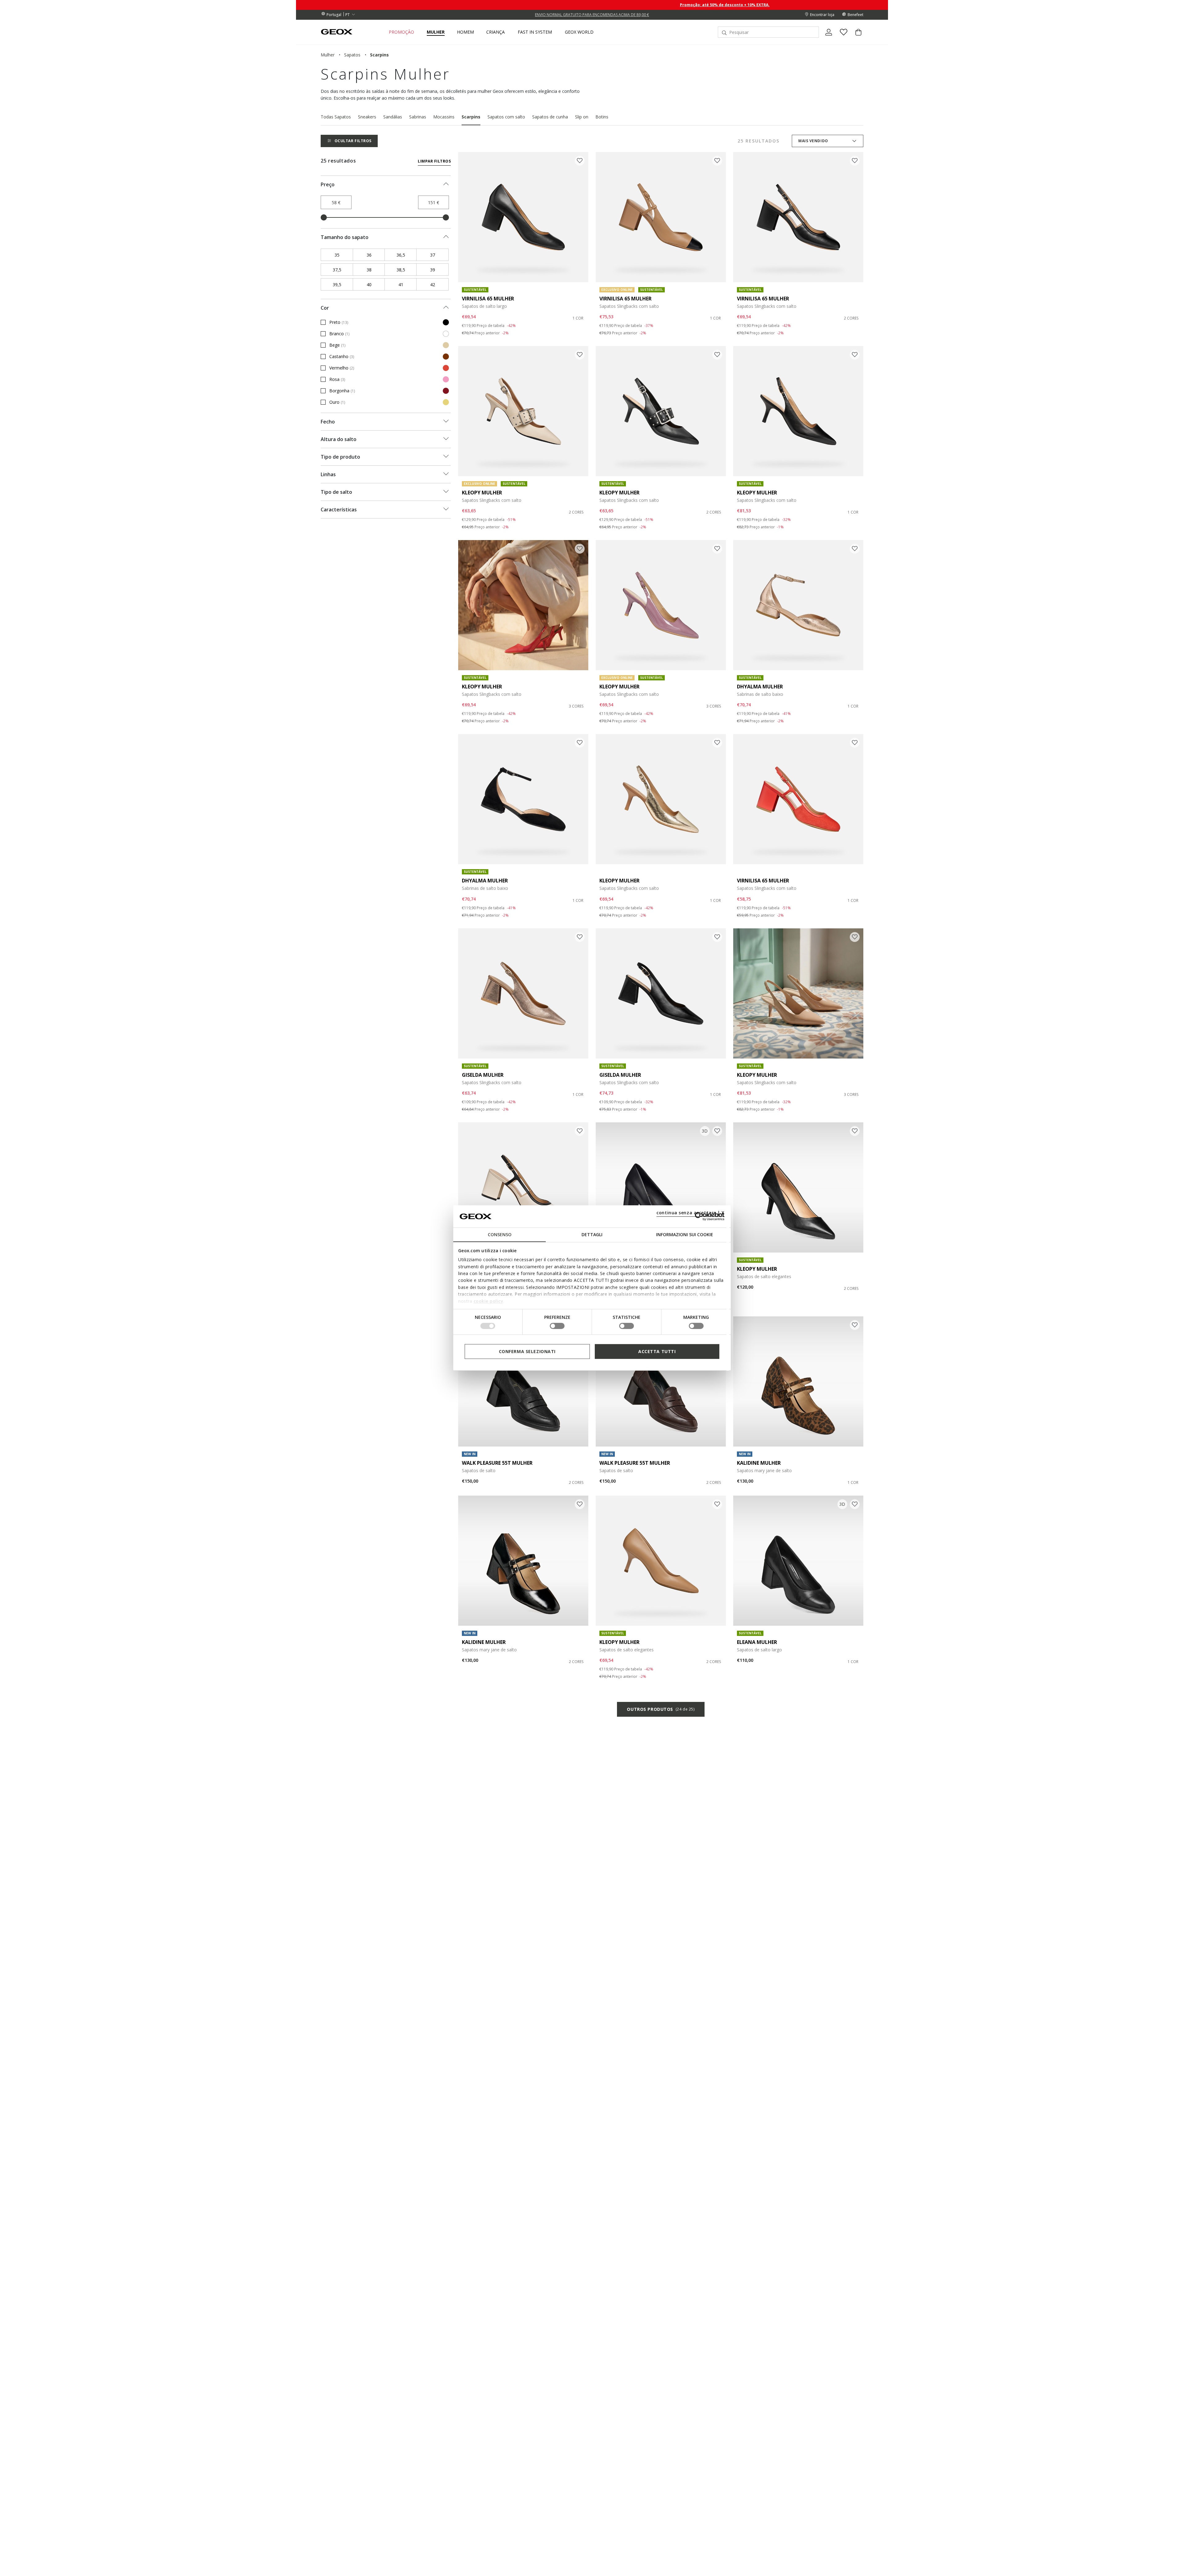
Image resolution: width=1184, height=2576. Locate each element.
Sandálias (393, 117)
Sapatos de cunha (550, 117)
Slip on (582, 117)
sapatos (352, 55)
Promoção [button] (401, 32)
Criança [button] (495, 32)
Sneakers (367, 117)
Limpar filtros (434, 161)
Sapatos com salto (506, 117)
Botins (602, 117)
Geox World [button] (579, 32)
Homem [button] (465, 32)
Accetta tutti (657, 1351)
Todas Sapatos (336, 117)
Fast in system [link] (535, 32)
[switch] (557, 1326)
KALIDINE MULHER (759, 1463)
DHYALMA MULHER (760, 687)
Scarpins (471, 117)
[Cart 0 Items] (856, 37)
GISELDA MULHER (483, 1075)
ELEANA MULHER (757, 1642)
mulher (328, 55)
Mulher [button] (436, 32)
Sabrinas (418, 117)
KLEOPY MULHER (482, 493)
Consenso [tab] (500, 1234)
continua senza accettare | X (691, 1213)
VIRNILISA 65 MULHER (488, 299)
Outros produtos (661, 1709)
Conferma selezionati (527, 1351)
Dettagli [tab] (592, 1234)
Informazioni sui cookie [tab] (685, 1234)
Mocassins (444, 117)
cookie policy (489, 1301)
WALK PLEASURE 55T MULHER (497, 1463)
